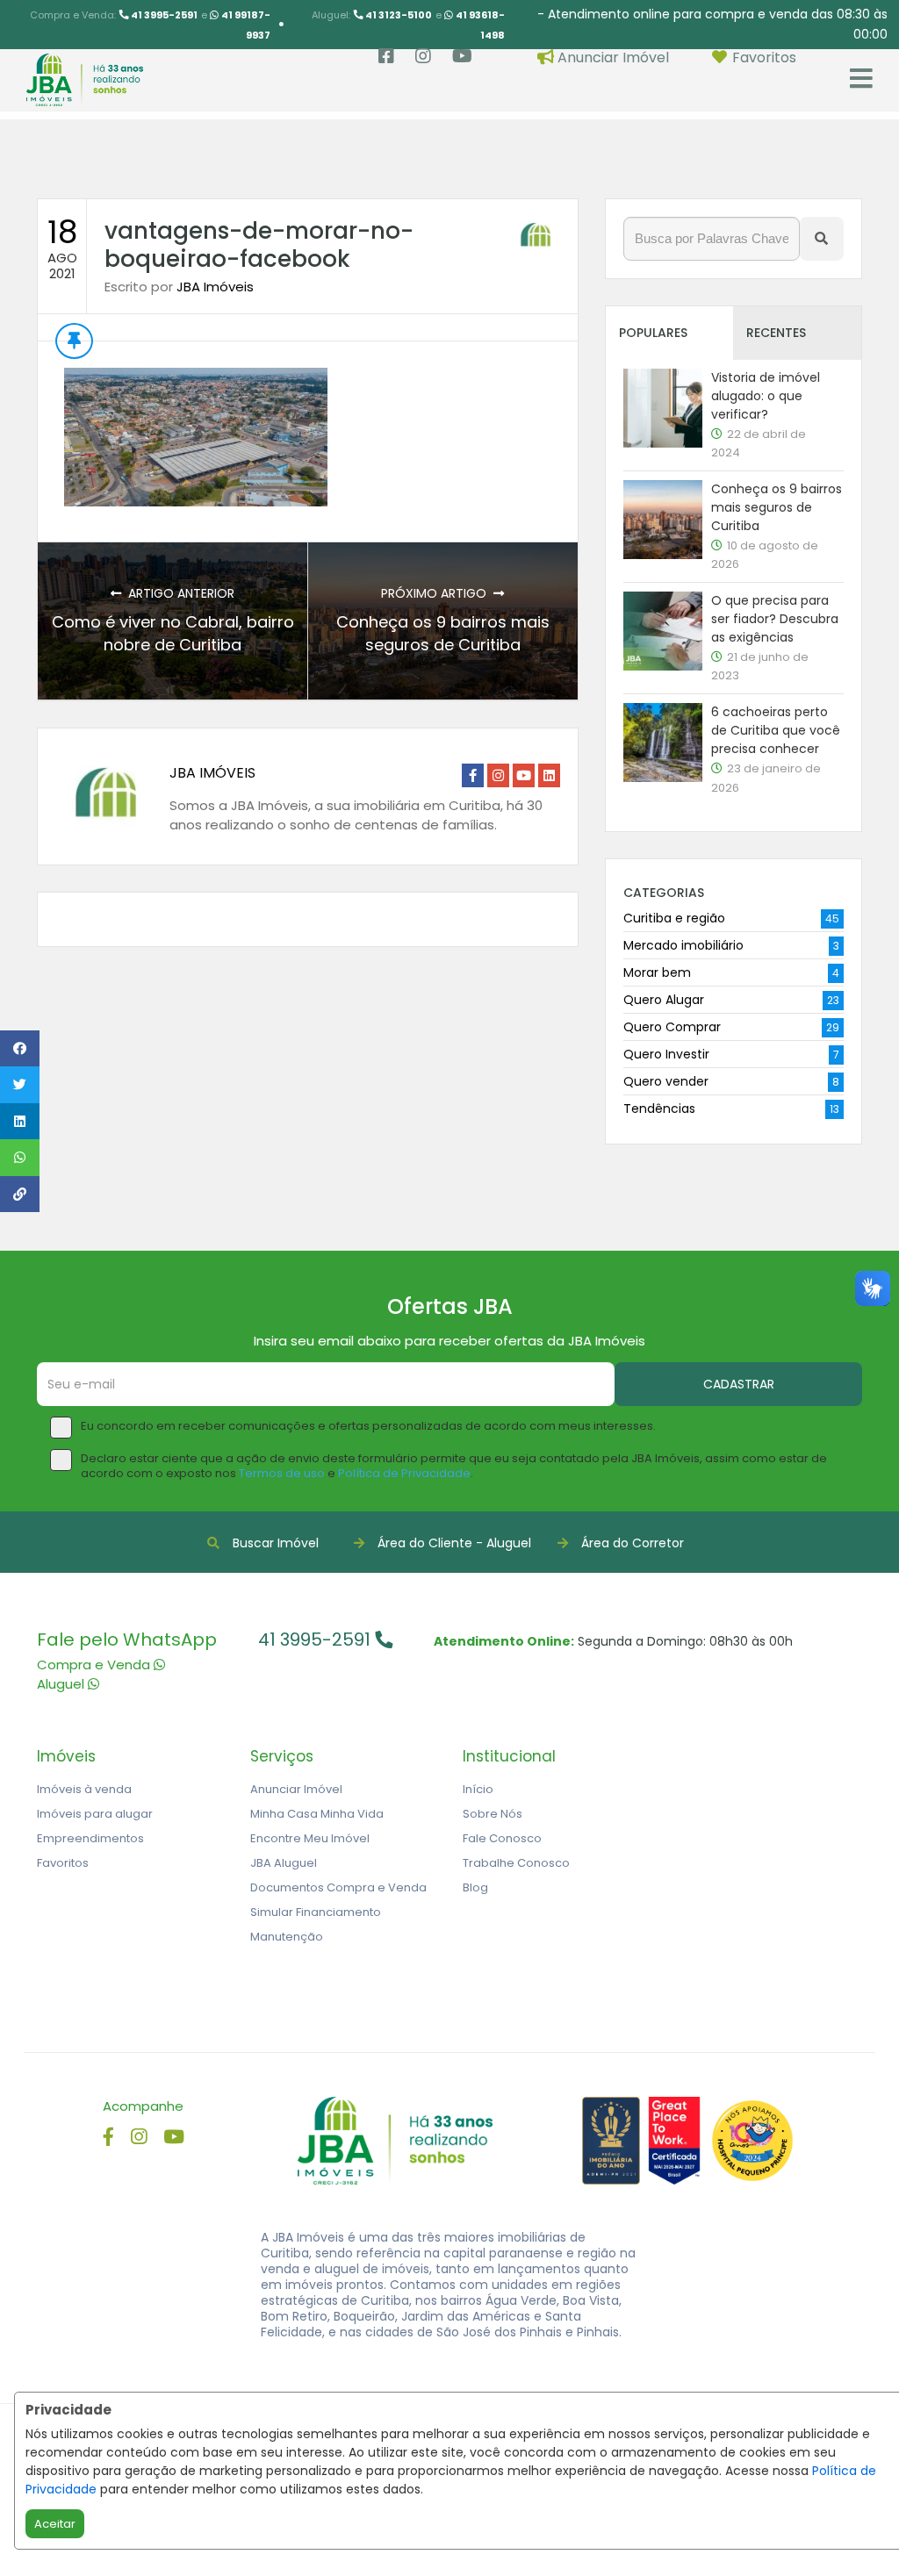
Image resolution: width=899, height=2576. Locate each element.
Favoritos (63, 1863)
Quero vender (666, 1081)
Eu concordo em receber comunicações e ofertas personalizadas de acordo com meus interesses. (368, 1427)
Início (478, 1789)
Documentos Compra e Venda (338, 1887)
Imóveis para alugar (95, 1814)
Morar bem (657, 972)
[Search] (822, 239)
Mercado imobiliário (683, 945)
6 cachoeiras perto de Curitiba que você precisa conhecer (776, 730)
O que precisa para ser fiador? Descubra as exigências (775, 619)
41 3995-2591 (316, 1640)
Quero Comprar (672, 1027)
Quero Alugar (664, 1000)
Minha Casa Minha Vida (317, 1814)
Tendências (659, 1109)
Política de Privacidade (404, 1473)
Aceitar (55, 2524)
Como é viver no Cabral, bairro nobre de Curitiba (173, 633)
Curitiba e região (674, 918)
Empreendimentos (90, 1838)
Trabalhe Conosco (516, 1863)
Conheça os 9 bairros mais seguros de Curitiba (443, 633)
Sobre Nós (493, 1814)
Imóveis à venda (84, 1789)
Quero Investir (666, 1054)
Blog (475, 1887)
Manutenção (287, 1937)
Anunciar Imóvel (296, 1789)
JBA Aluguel (284, 1863)
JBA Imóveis (215, 287)
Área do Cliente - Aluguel (454, 1543)
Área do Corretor (633, 1543)
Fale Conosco (502, 1838)
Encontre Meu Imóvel (310, 1838)
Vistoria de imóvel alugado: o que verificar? (766, 396)
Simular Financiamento (316, 1912)
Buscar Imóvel (276, 1543)
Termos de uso (282, 1473)
